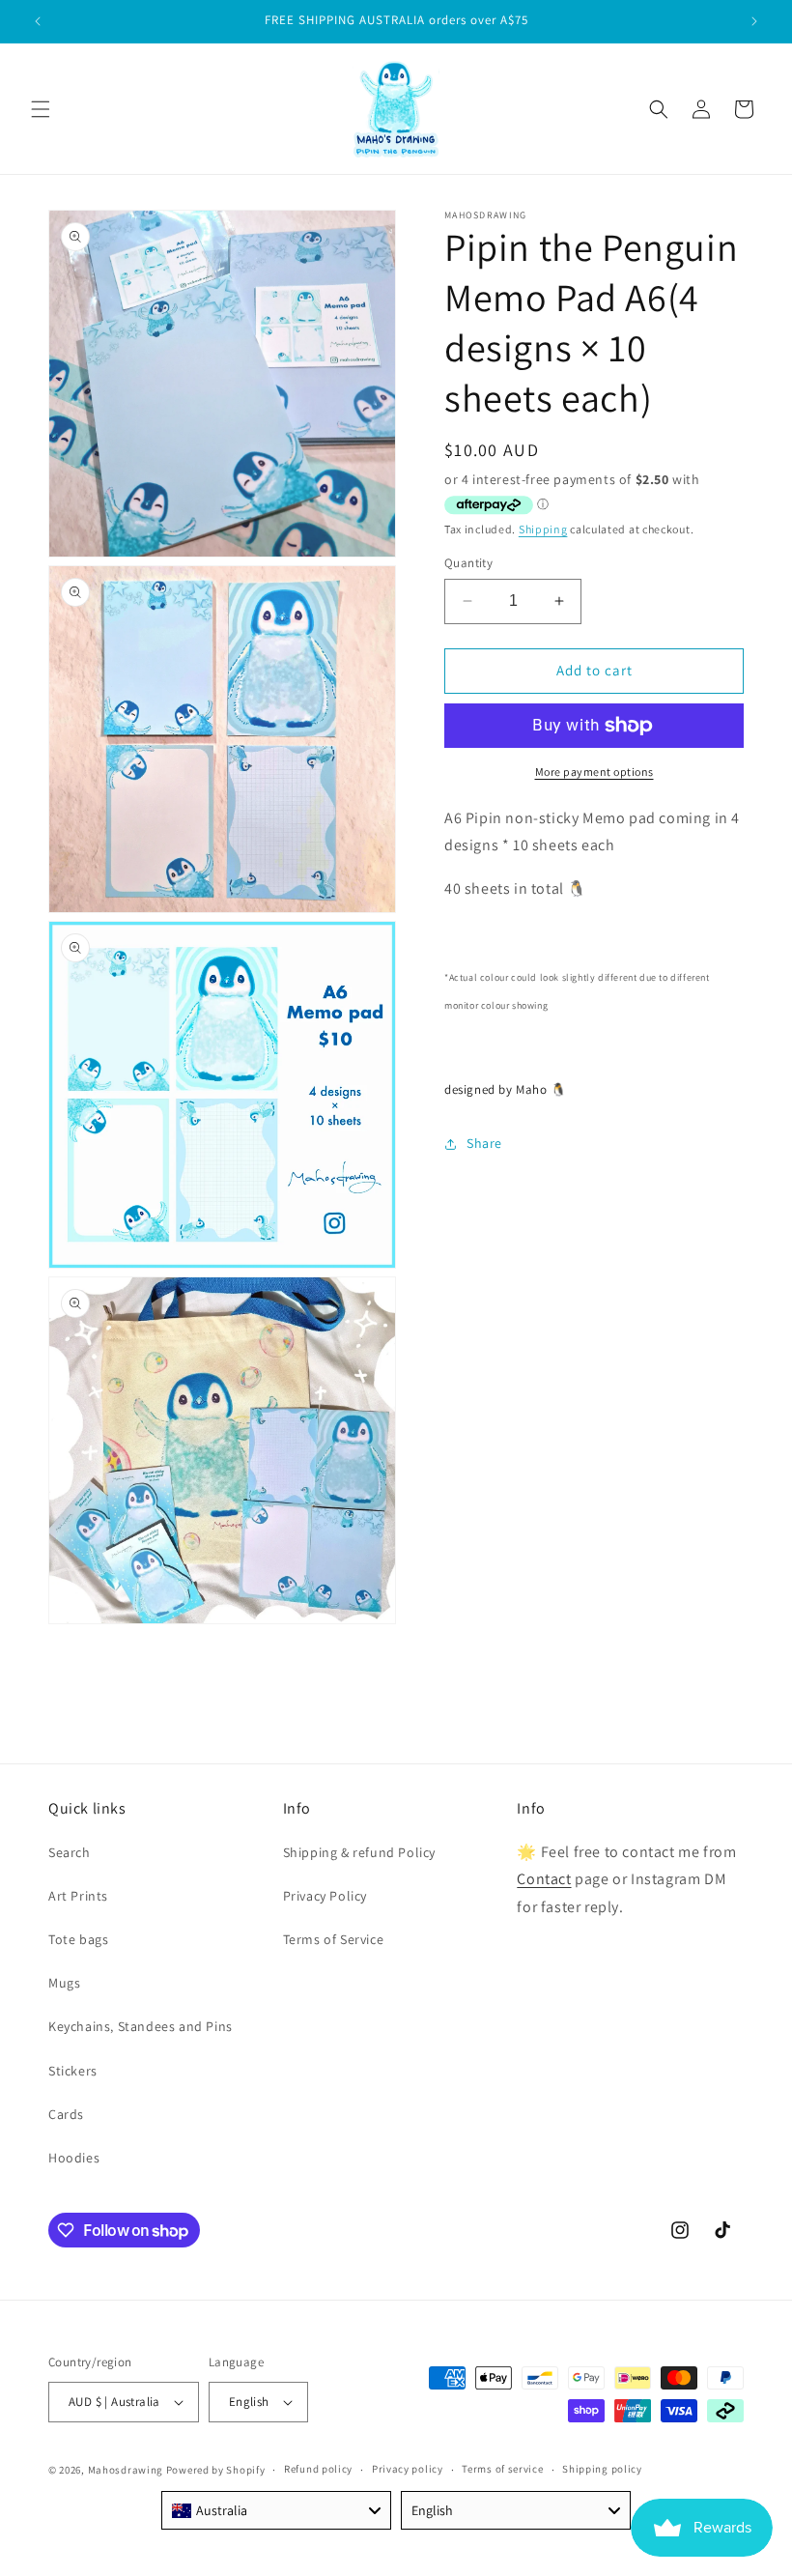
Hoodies (74, 2158)
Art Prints (78, 1896)
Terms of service (502, 2469)
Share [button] (484, 1143)
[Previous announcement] (38, 21)
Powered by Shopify (216, 2470)
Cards (66, 2114)
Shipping (543, 529)
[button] (41, 109)
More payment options (594, 772)
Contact (544, 1879)
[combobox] (276, 2510)
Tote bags (78, 1939)
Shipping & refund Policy (359, 1852)
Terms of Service (334, 1939)
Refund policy (318, 2469)
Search (70, 1852)
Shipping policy (602, 2469)
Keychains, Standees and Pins (141, 2026)
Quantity (468, 563)
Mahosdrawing (126, 2470)
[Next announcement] (754, 21)
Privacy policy (408, 2469)
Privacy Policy (325, 1896)
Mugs (64, 1983)
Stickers (73, 2071)
